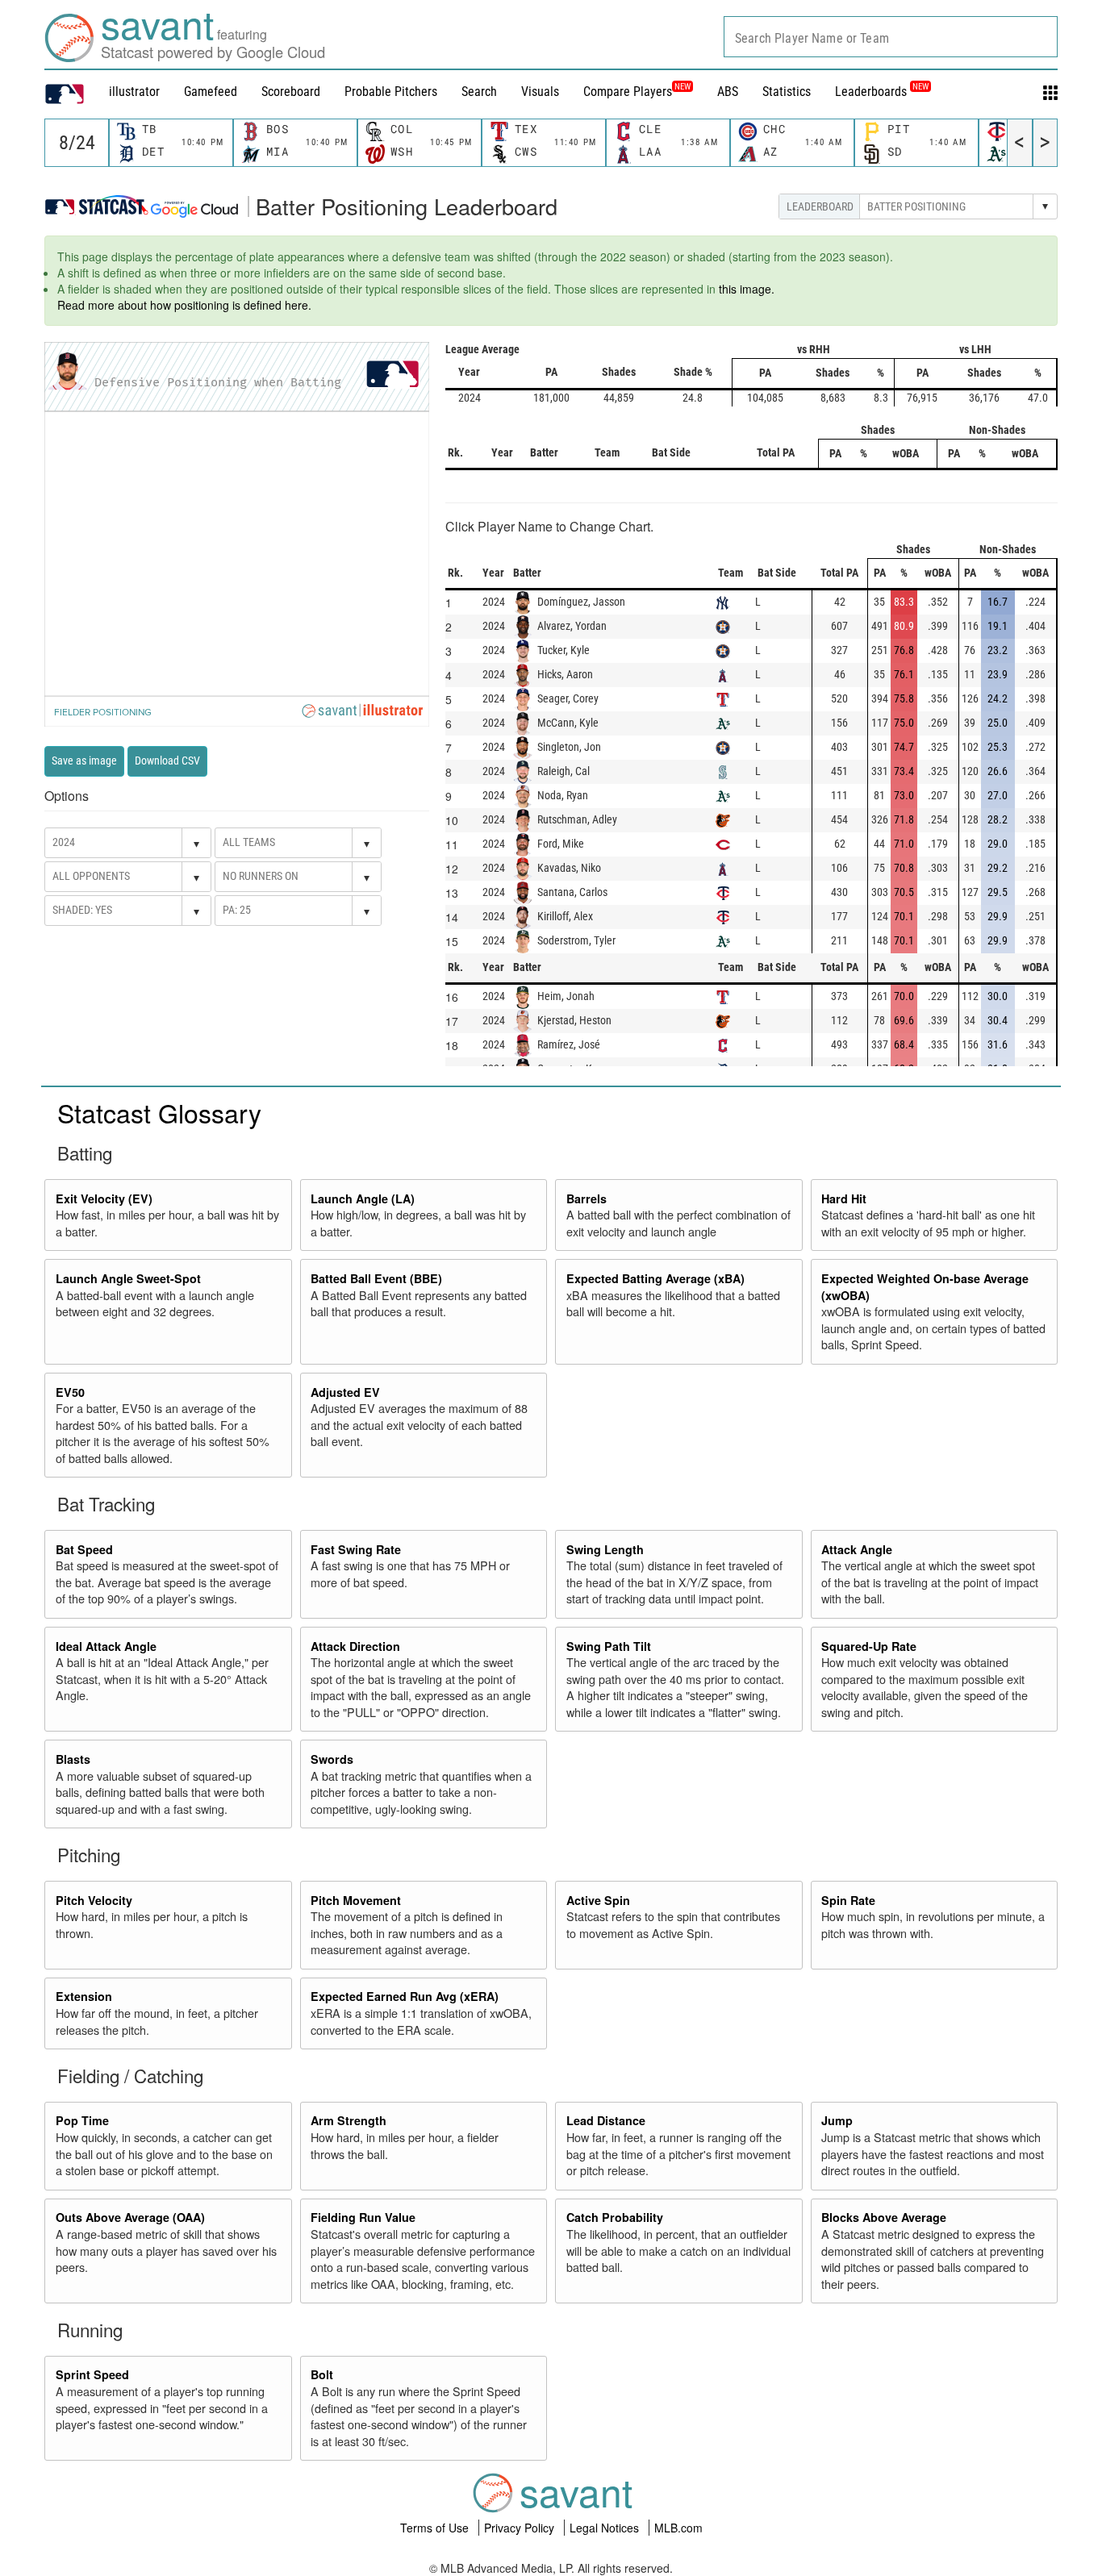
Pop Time (82, 2120)
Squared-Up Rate (869, 1646)
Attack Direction (355, 1646)
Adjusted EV (345, 1392)
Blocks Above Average (884, 2217)
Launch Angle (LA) (363, 1198)
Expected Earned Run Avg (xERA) (405, 1996)
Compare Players (628, 92)
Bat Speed (84, 1549)
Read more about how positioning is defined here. (184, 305)
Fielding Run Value (363, 2217)
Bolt (322, 2374)
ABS (728, 92)
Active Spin (598, 1900)
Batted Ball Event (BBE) (376, 1278)
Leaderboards (882, 92)
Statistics (787, 92)
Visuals (540, 92)
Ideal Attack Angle (106, 1646)
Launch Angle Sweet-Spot (128, 1278)
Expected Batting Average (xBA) (655, 1278)
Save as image (84, 761)
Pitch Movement (356, 1900)
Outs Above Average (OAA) (130, 2217)
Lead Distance (606, 2120)
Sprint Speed (92, 2374)
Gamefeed (211, 92)
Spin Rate (848, 1900)
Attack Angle (857, 1549)
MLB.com (678, 2528)
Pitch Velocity (94, 1900)
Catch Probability (615, 2217)
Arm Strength (349, 2120)
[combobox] (891, 37)
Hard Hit (844, 1198)
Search (479, 92)
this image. (747, 289)
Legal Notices (606, 2528)
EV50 (70, 1392)
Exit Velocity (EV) (104, 1198)
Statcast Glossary (159, 1112)
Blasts (73, 1759)
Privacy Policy (521, 2528)
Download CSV (167, 761)
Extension (84, 1996)
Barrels (586, 1198)
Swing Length (605, 1549)
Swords (332, 1759)
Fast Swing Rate (356, 1549)
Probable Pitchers (391, 92)
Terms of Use (436, 2528)
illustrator (134, 92)
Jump (837, 2120)
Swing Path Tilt (609, 1646)
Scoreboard (291, 92)
